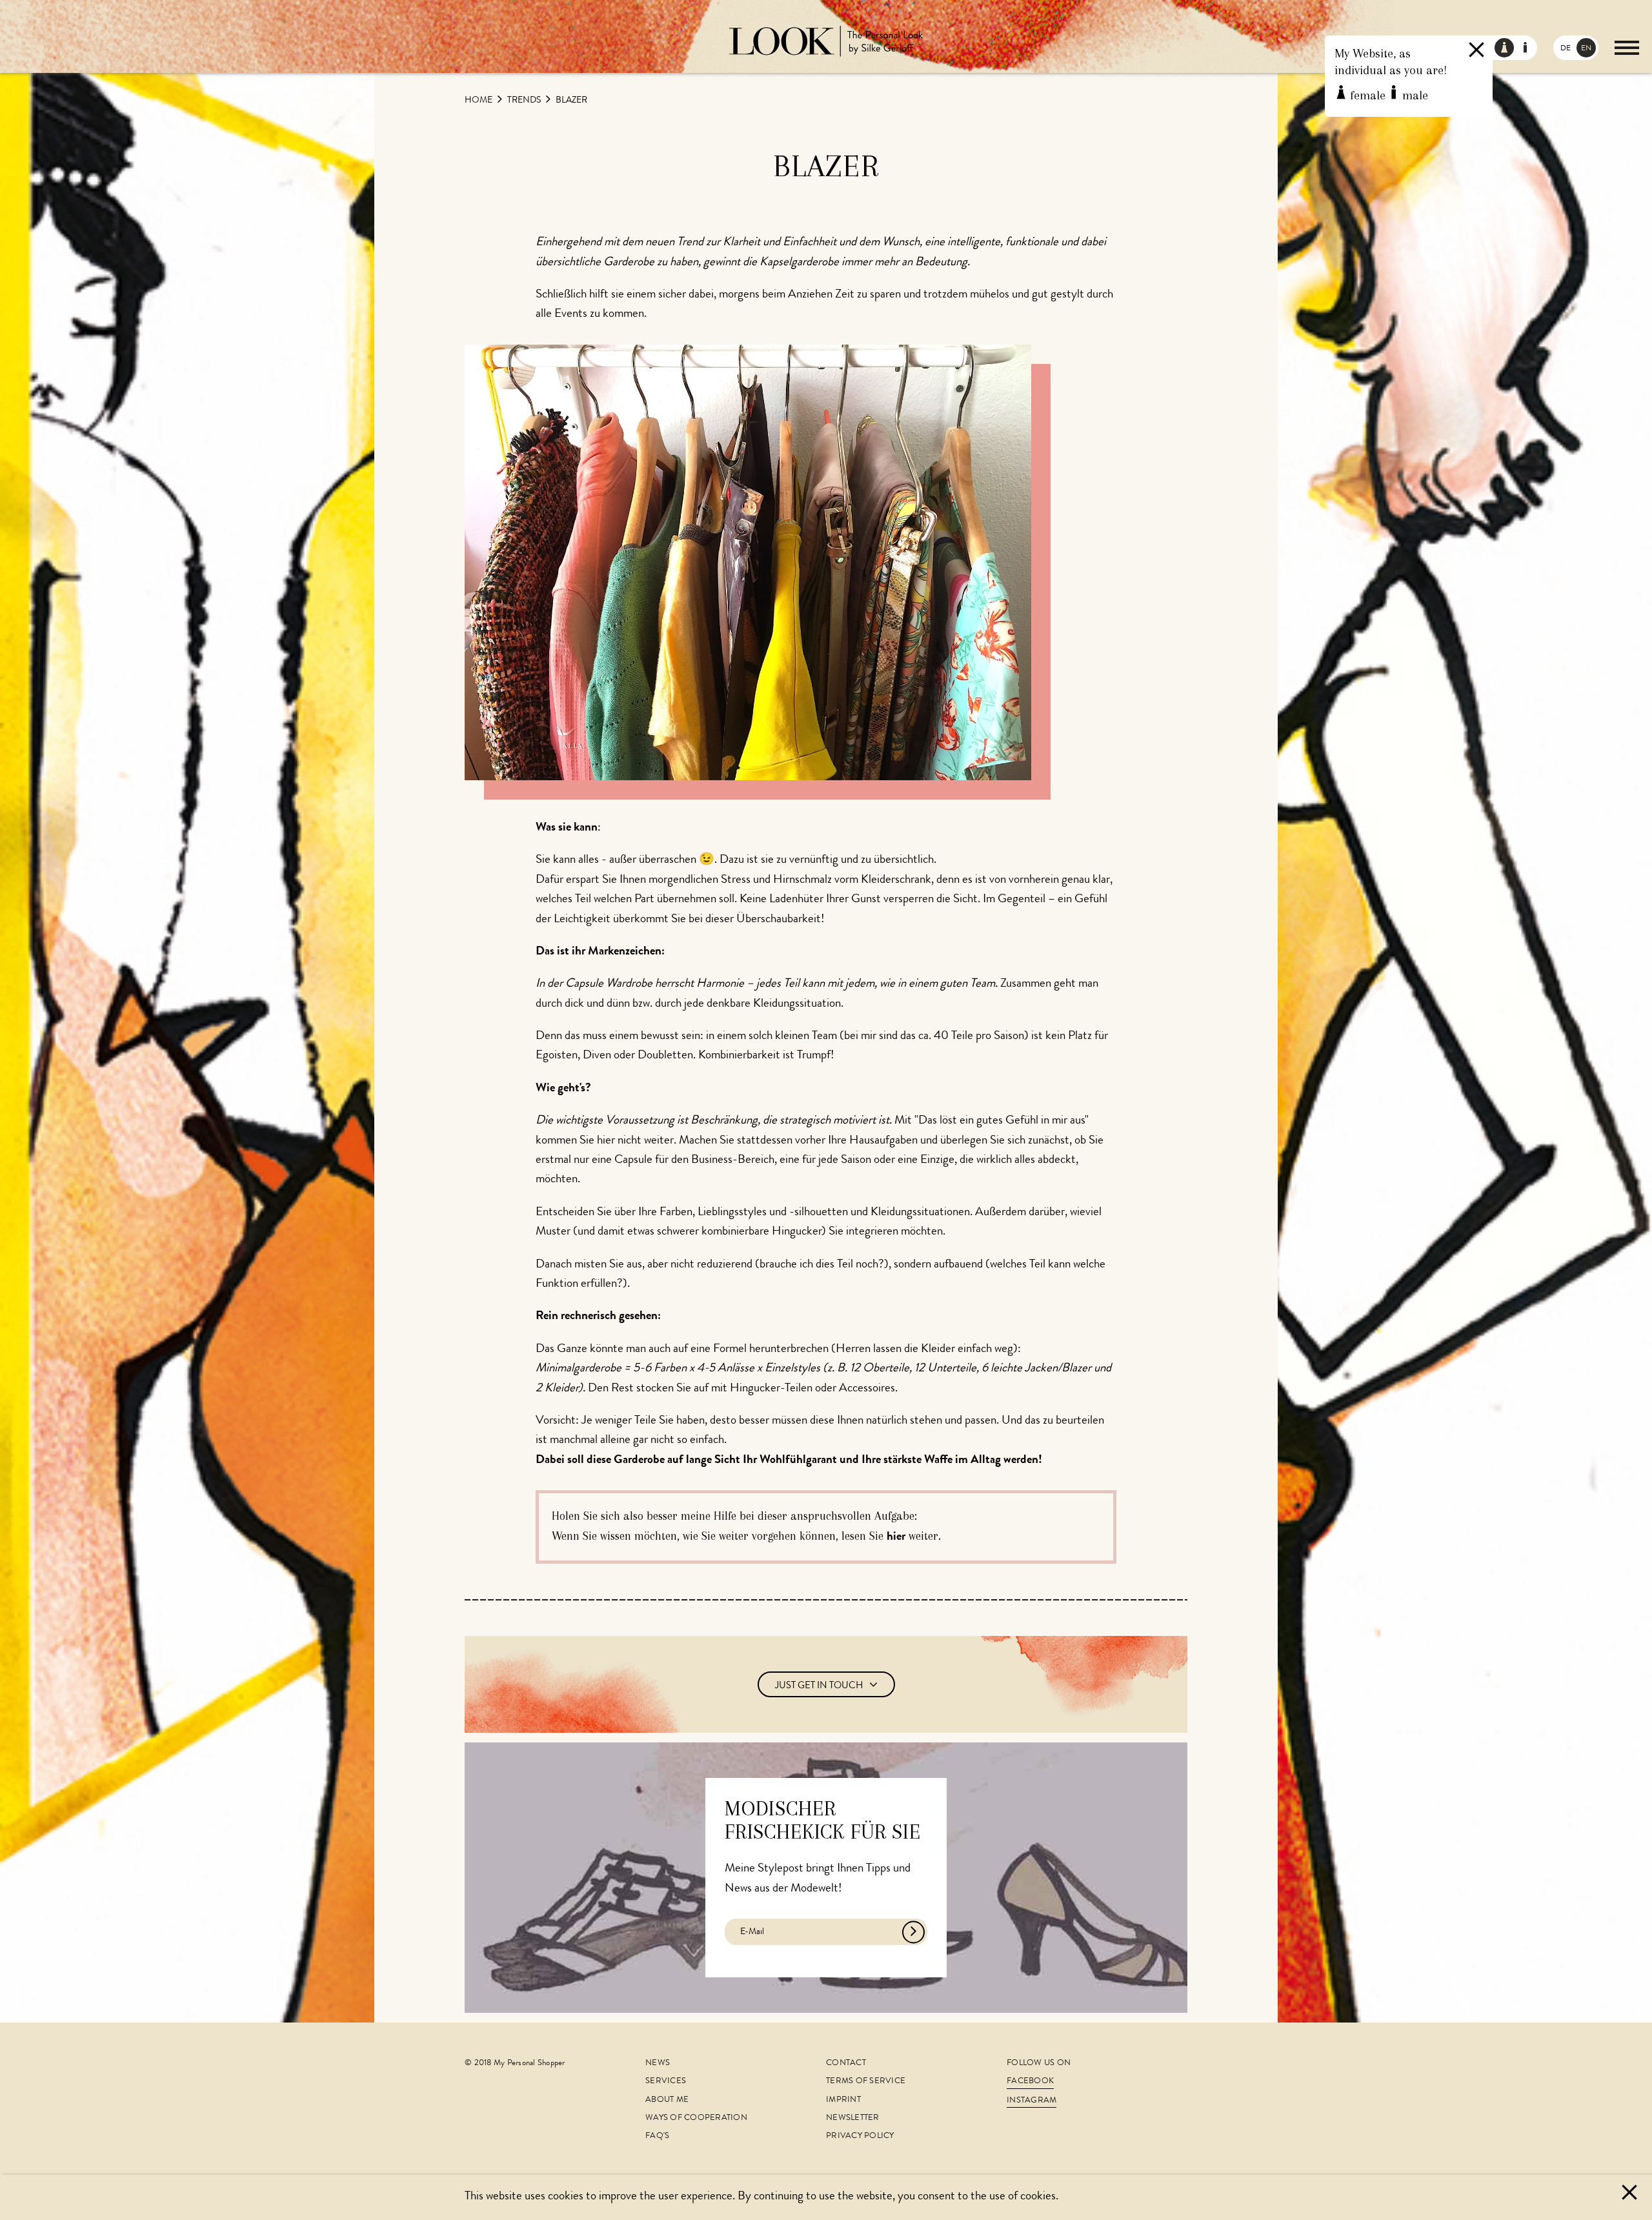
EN (1586, 49)
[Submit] (913, 1932)
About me (667, 2100)
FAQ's (657, 2136)
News (658, 2064)
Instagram (1032, 2101)
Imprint (843, 2100)
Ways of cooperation (696, 2118)
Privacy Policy (860, 2136)
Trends (525, 101)
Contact (846, 2064)
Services (666, 2082)
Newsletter (853, 2118)
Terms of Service (866, 2082)
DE (1566, 49)
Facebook (1030, 2082)
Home (479, 101)
